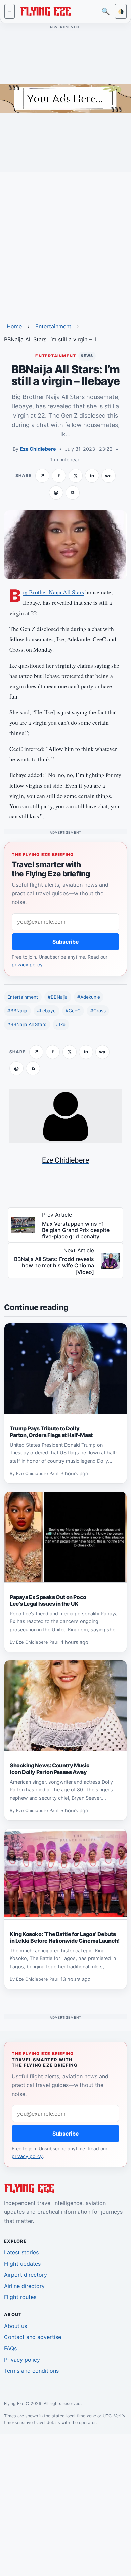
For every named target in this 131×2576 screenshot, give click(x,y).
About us (15, 2326)
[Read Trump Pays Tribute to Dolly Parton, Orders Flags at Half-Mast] (65, 1369)
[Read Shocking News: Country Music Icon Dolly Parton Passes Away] (65, 1706)
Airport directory (26, 2275)
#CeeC (73, 1011)
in (92, 476)
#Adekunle (89, 997)
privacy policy (27, 964)
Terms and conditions (31, 2371)
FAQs (10, 2348)
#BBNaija (58, 997)
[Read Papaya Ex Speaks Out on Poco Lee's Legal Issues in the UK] (65, 1537)
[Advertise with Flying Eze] (65, 98)
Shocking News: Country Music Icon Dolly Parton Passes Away (50, 1769)
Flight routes (20, 2297)
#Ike (61, 1024)
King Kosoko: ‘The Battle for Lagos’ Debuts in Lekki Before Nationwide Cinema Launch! (65, 1937)
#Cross (98, 1011)
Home (14, 326)
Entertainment (53, 326)
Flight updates (22, 2264)
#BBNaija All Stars (27, 1024)
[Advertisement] (65, 243)
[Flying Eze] (45, 11)
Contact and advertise (33, 2337)
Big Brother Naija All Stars (53, 592)
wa (108, 476)
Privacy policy (22, 2360)
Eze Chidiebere (38, 449)
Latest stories (21, 2252)
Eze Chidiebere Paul (37, 1473)
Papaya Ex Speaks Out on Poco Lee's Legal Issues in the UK (48, 1600)
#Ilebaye (46, 1011)
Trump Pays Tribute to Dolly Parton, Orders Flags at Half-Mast (51, 1432)
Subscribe (66, 942)
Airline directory (24, 2286)
